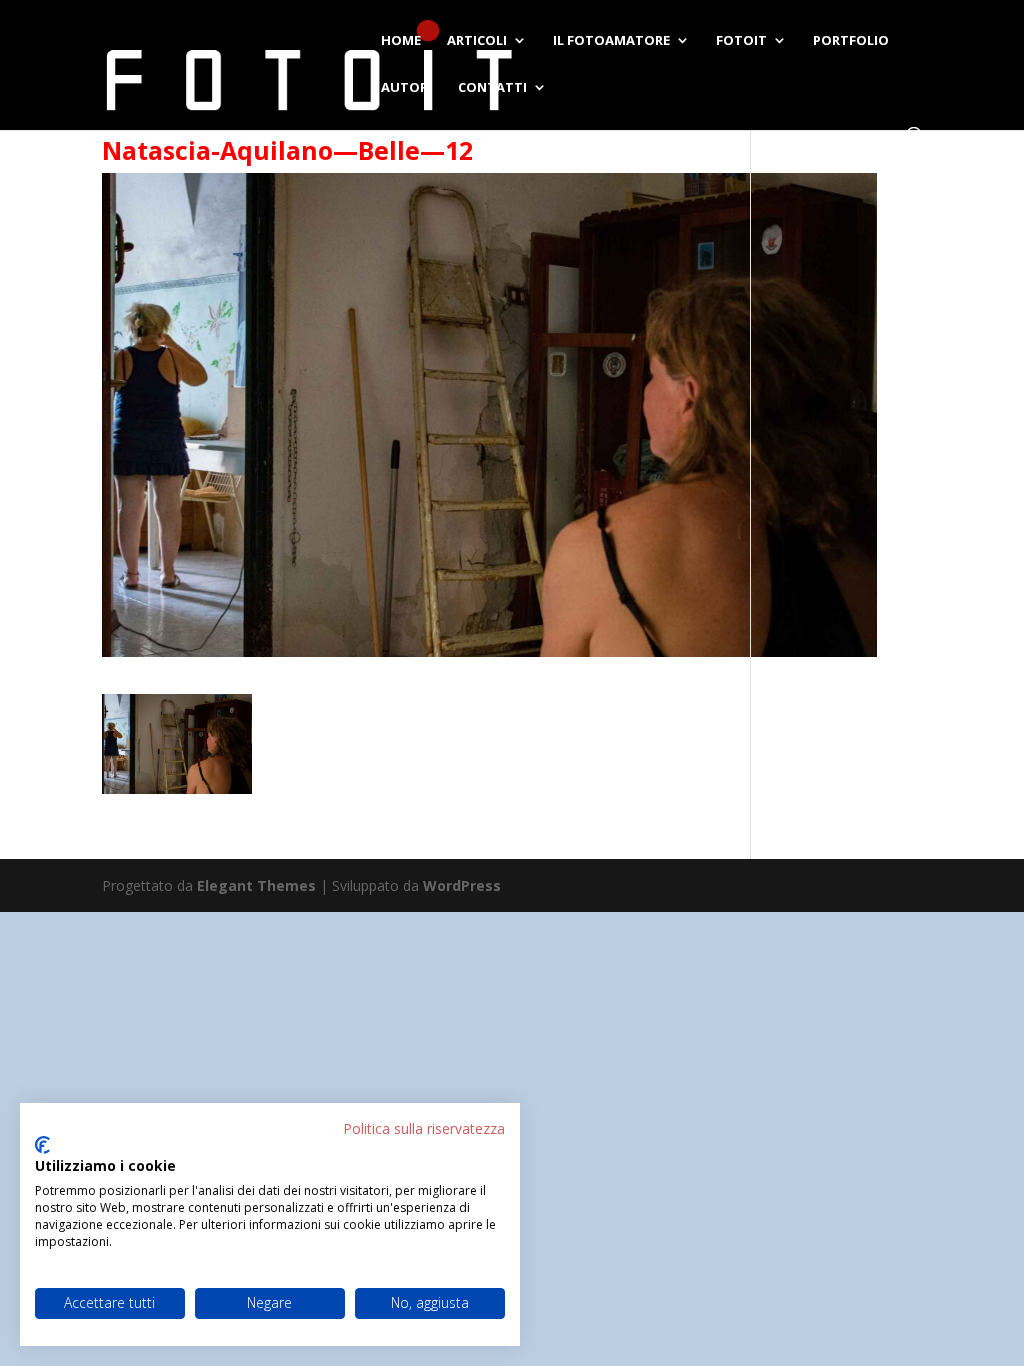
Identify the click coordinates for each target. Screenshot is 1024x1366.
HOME (401, 41)
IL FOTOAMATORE (611, 41)
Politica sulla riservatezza (424, 1128)
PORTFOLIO (851, 41)
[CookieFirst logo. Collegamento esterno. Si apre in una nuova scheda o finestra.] (42, 1145)
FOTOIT (741, 41)
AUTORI (406, 88)
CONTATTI (492, 88)
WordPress (462, 885)
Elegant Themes (256, 885)
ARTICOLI (477, 41)
